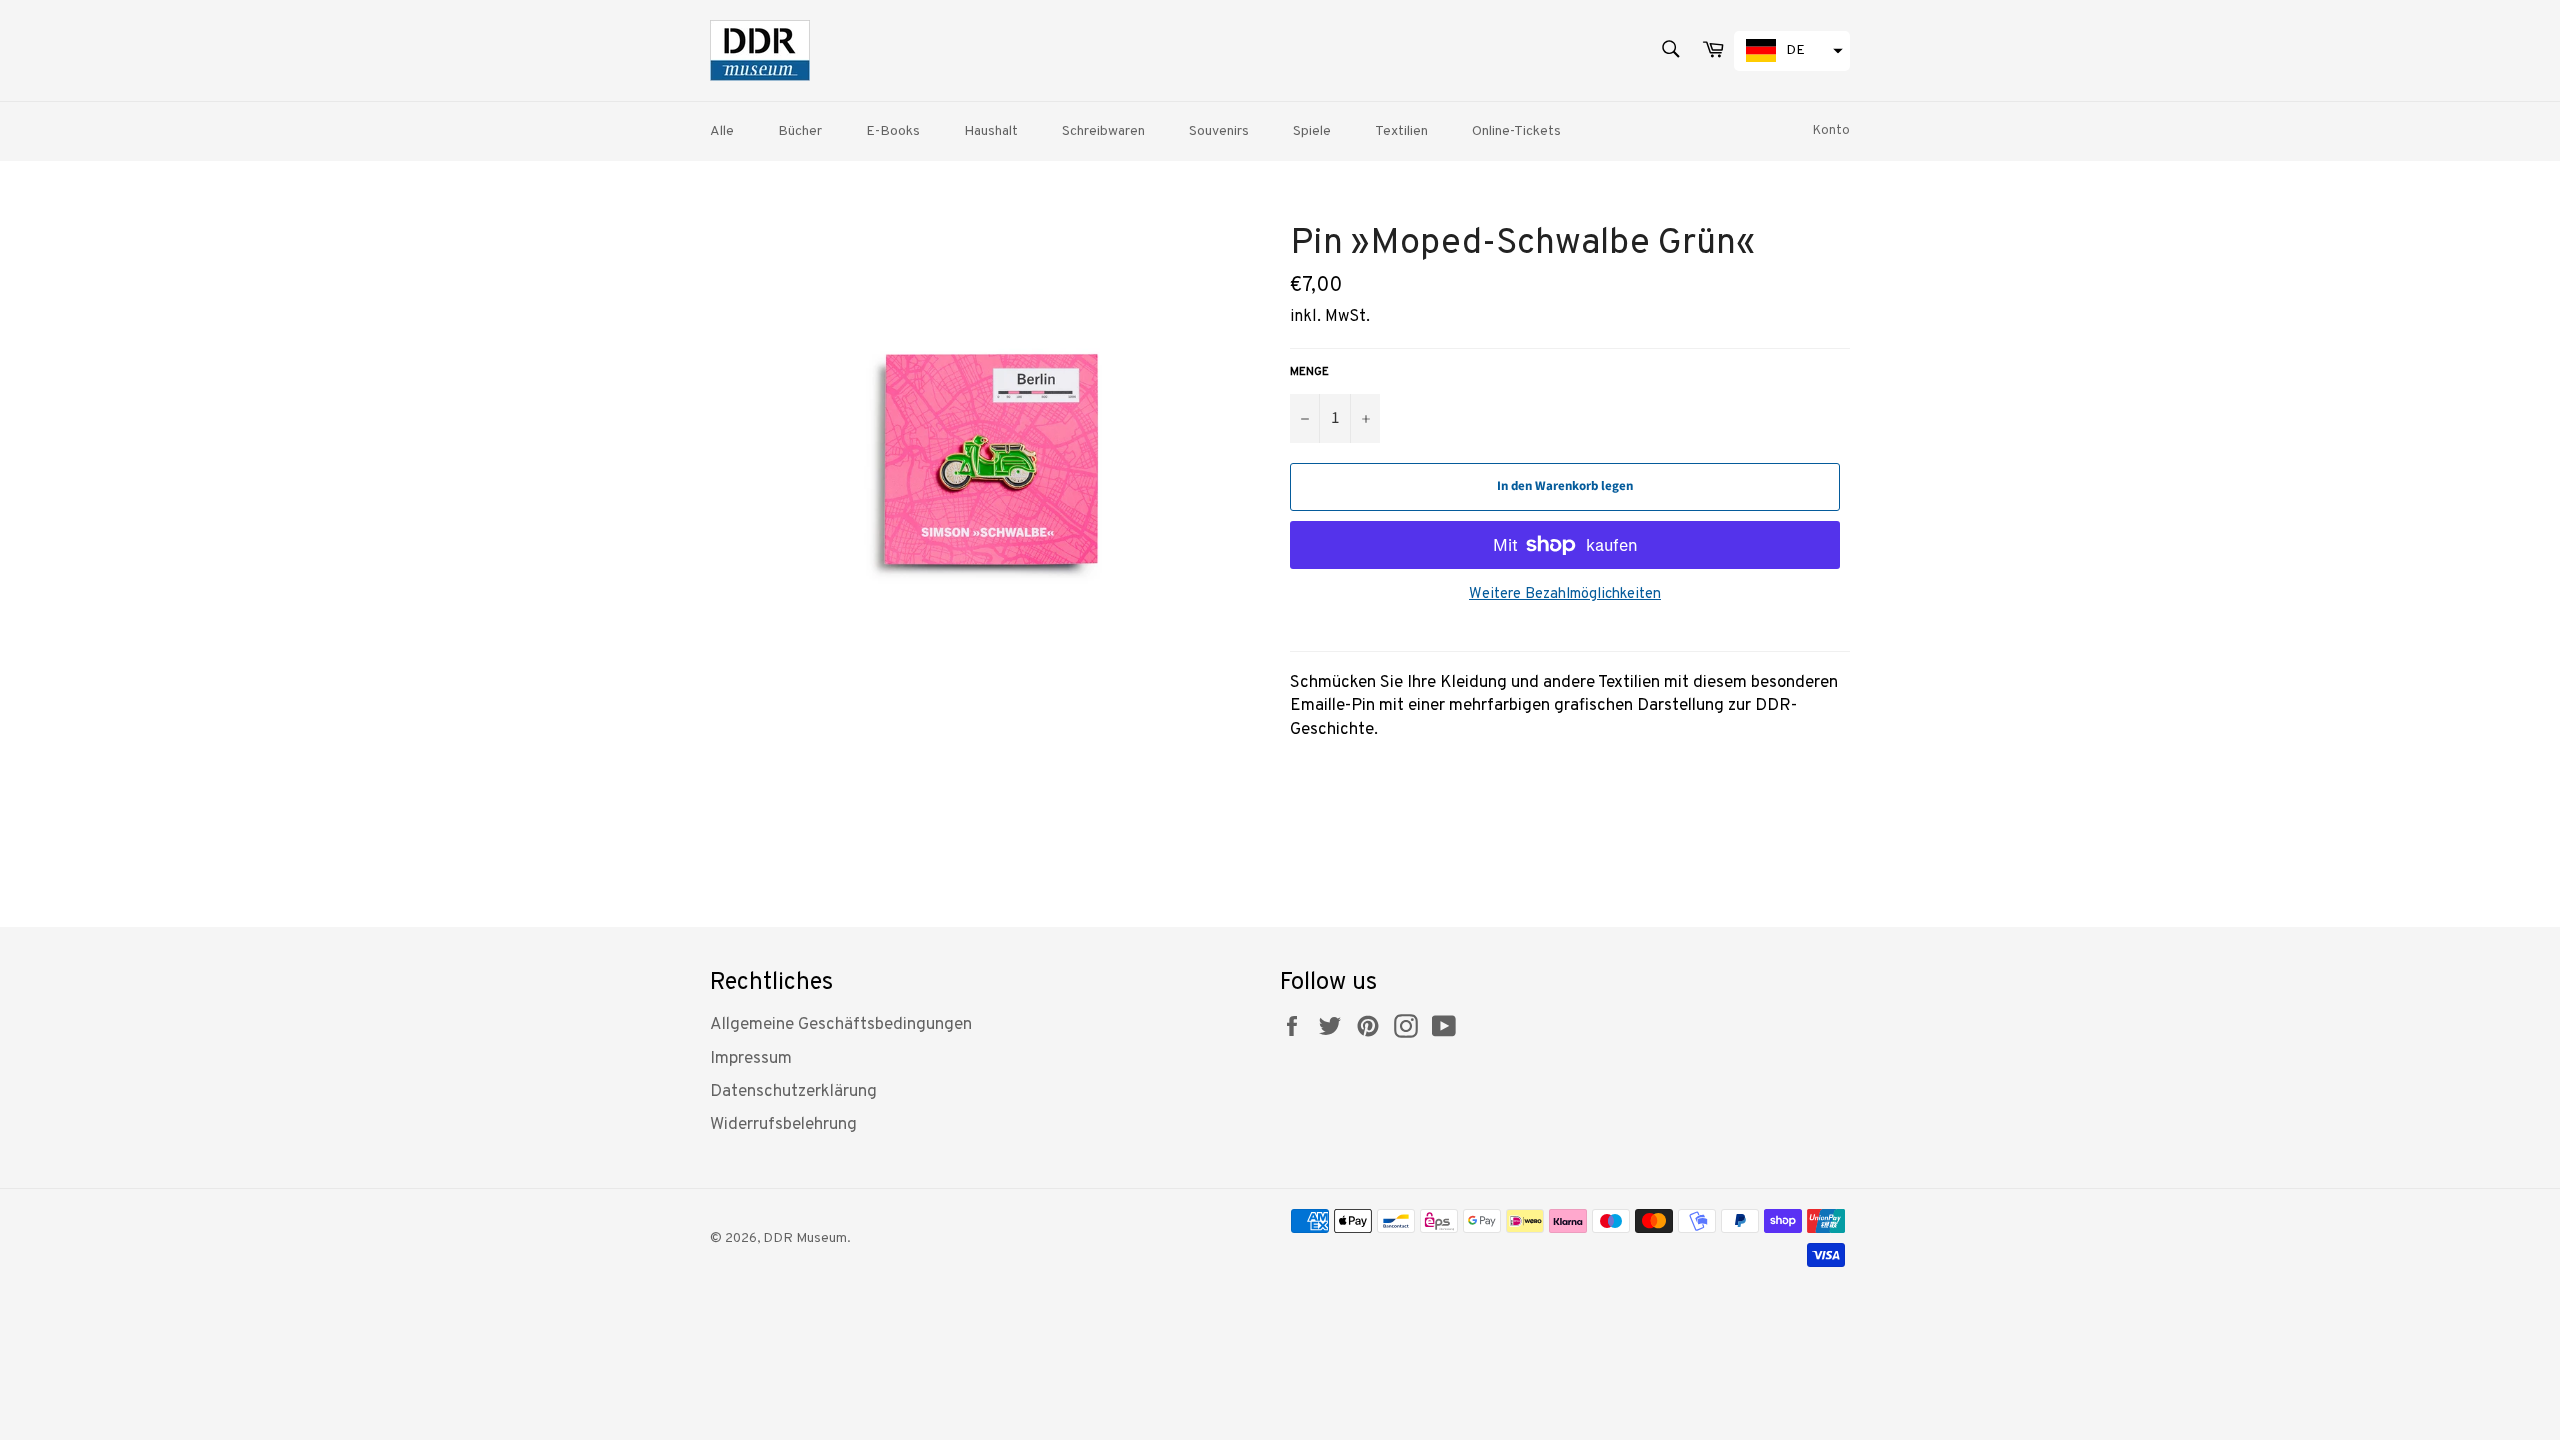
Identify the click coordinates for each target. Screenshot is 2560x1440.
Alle (722, 131)
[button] (1792, 51)
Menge (1309, 372)
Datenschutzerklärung (793, 1092)
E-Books (893, 131)
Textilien (1401, 131)
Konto (1831, 131)
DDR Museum (805, 1238)
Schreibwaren (1103, 131)
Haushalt (991, 131)
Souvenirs (1219, 131)
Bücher (800, 131)
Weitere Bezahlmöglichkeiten (1565, 594)
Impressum (751, 1059)
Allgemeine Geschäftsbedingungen (841, 1025)
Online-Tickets (1516, 131)
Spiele (1312, 131)
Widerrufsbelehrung (783, 1125)
